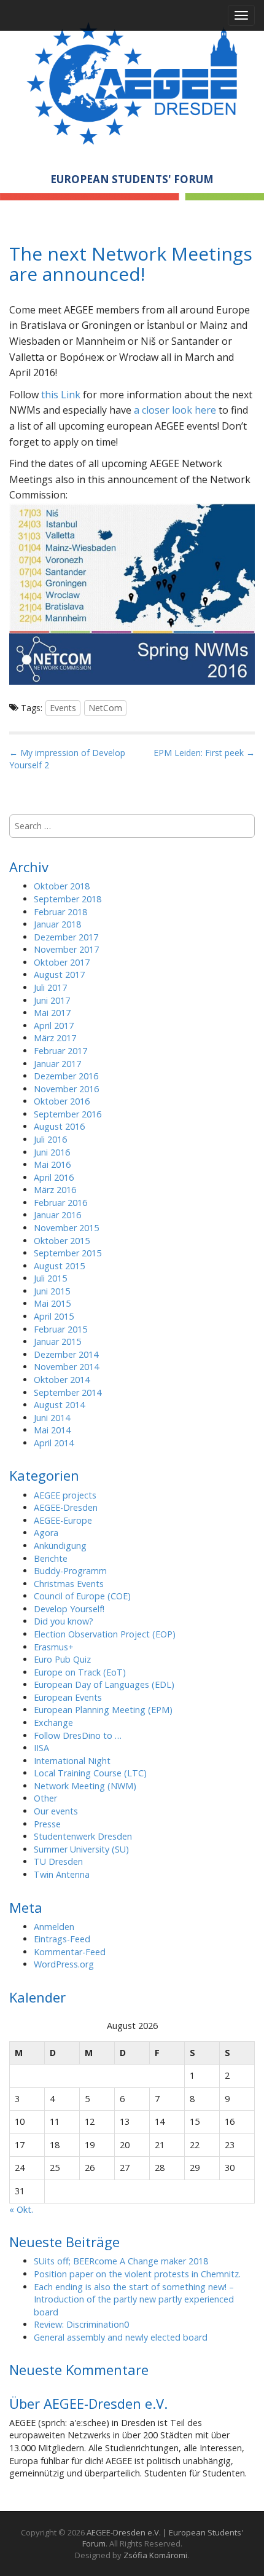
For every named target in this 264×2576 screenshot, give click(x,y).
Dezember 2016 (66, 1076)
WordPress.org (64, 1964)
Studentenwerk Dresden (83, 1836)
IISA (41, 1748)
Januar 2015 (57, 1341)
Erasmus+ (54, 1647)
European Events (68, 1697)
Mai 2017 (52, 1013)
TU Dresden (58, 1861)
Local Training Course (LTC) (90, 1773)
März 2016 (55, 1190)
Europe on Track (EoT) (80, 1672)
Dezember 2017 (66, 937)
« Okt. (21, 2209)
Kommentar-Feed (70, 1952)
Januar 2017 (57, 1064)
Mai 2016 (52, 1164)
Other (45, 1798)
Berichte (51, 1558)
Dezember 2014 (66, 1354)
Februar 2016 (60, 1203)
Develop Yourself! (69, 1609)
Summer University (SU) (81, 1849)
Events (63, 708)
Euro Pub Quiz (62, 1659)
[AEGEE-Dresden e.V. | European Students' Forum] (132, 81)
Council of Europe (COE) (82, 1596)
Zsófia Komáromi (155, 2555)
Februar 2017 (60, 1051)
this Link (61, 395)
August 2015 (59, 1266)
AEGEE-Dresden (66, 1507)
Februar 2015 (60, 1329)
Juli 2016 (50, 1139)
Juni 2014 (52, 1418)
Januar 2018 (57, 924)
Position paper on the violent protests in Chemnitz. (137, 2274)
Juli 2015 (50, 1278)
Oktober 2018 (62, 886)
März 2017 (55, 1038)
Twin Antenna (62, 1874)
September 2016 (68, 1114)
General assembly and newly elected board (121, 2337)
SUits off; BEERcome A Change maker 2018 (121, 2261)
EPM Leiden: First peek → (204, 753)
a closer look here (175, 410)
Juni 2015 (52, 1291)
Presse (47, 1824)
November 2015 (66, 1228)
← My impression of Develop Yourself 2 (67, 759)
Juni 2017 (52, 1000)
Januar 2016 (57, 1215)
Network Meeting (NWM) (85, 1786)
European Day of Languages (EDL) (104, 1684)
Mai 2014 (52, 1430)
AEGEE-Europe (63, 1520)
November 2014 (66, 1367)
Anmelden (54, 1927)
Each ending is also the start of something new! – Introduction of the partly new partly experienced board (134, 2299)
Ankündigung (60, 1546)
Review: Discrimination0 (81, 2324)
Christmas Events (69, 1584)
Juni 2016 (52, 1152)
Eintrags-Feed (62, 1939)
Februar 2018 (60, 912)
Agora (46, 1533)
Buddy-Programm (70, 1571)
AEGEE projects (65, 1495)
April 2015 (54, 1316)
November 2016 (66, 1089)
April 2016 (54, 1177)
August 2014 (59, 1405)
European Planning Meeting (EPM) (103, 1710)
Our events (56, 1811)
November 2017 (66, 949)
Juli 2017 (50, 987)
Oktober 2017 (62, 962)
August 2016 (59, 1126)
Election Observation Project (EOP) (105, 1634)
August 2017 (59, 975)
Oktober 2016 (62, 1101)
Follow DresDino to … (78, 1735)
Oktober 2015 (62, 1241)
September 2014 (68, 1392)
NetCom (105, 708)
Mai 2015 (52, 1303)
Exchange (53, 1723)
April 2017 (54, 1026)
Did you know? (64, 1621)
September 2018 (68, 899)
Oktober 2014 (62, 1380)
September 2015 (68, 1253)
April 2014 (54, 1443)
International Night (72, 1761)
